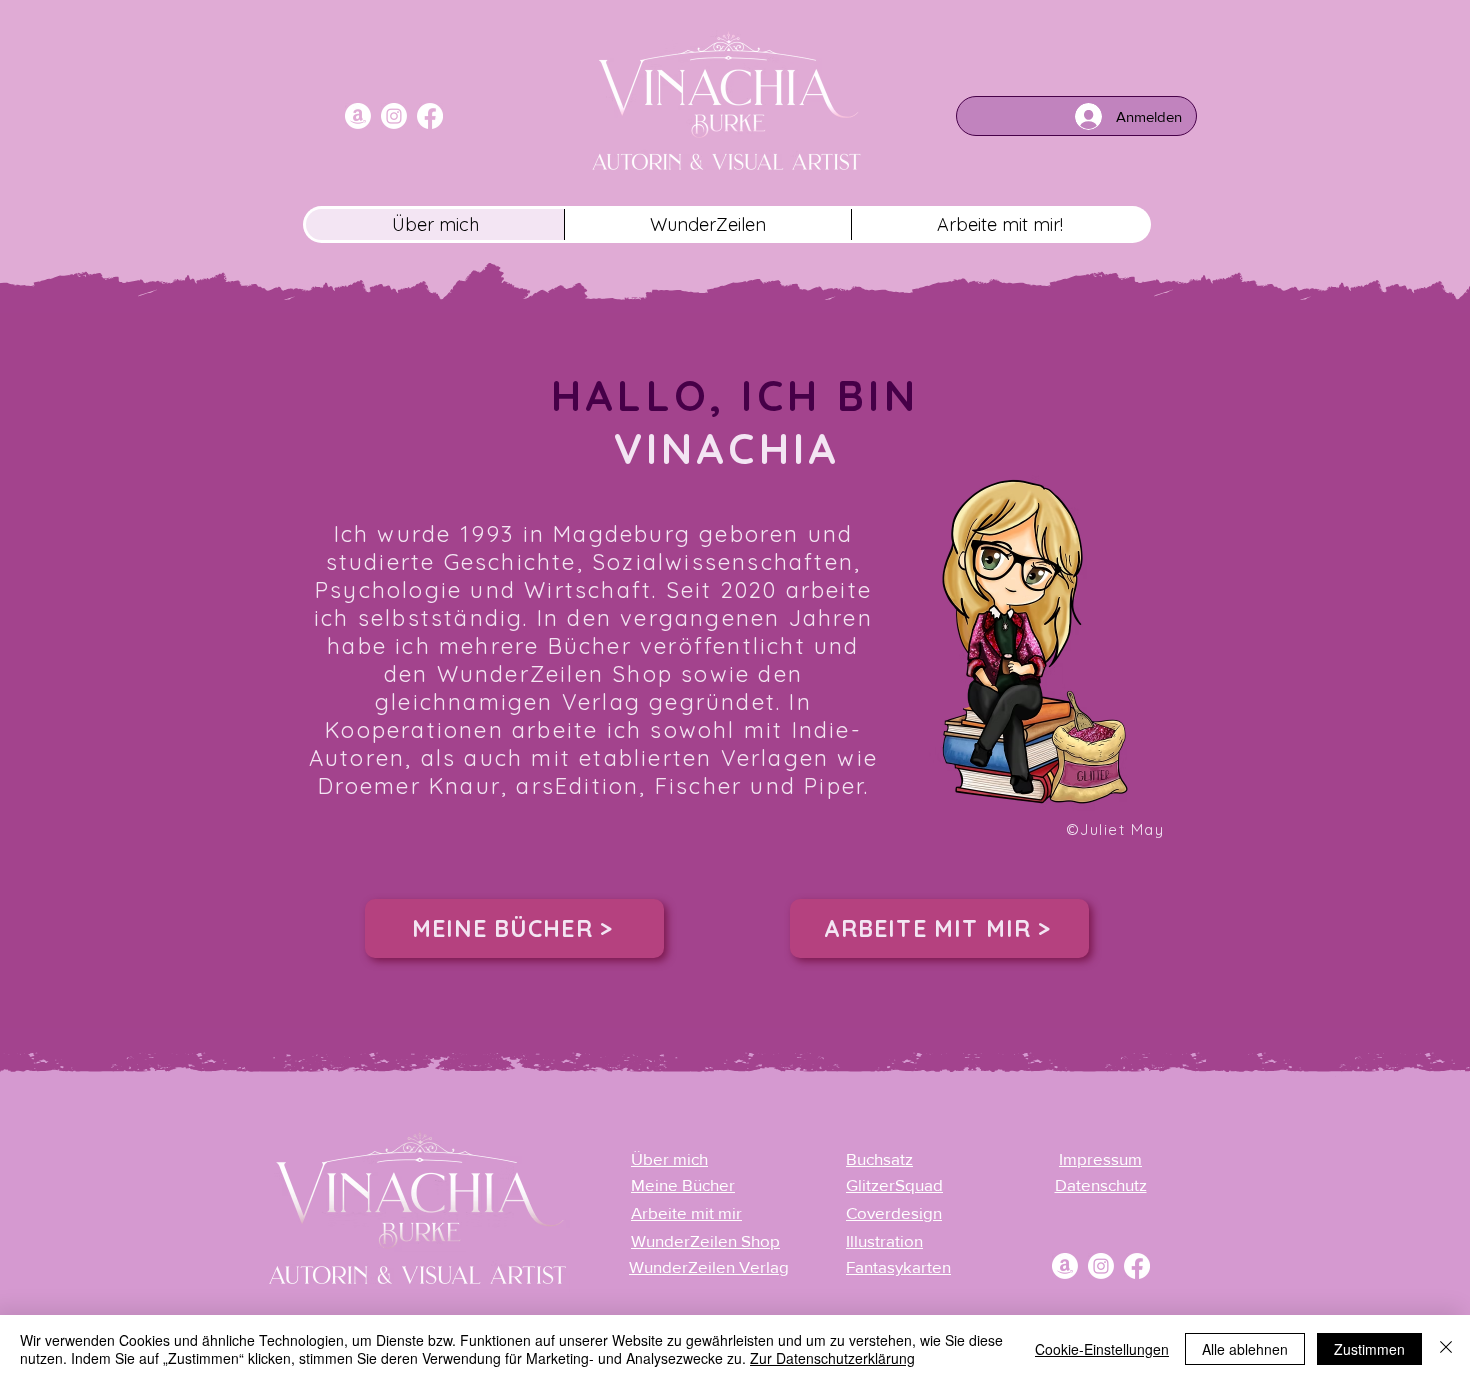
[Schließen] (1446, 1349)
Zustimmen (1369, 1349)
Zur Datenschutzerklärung (832, 1358)
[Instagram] (394, 116)
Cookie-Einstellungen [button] (1102, 1349)
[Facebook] (430, 116)
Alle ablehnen (1245, 1349)
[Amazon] (358, 116)
